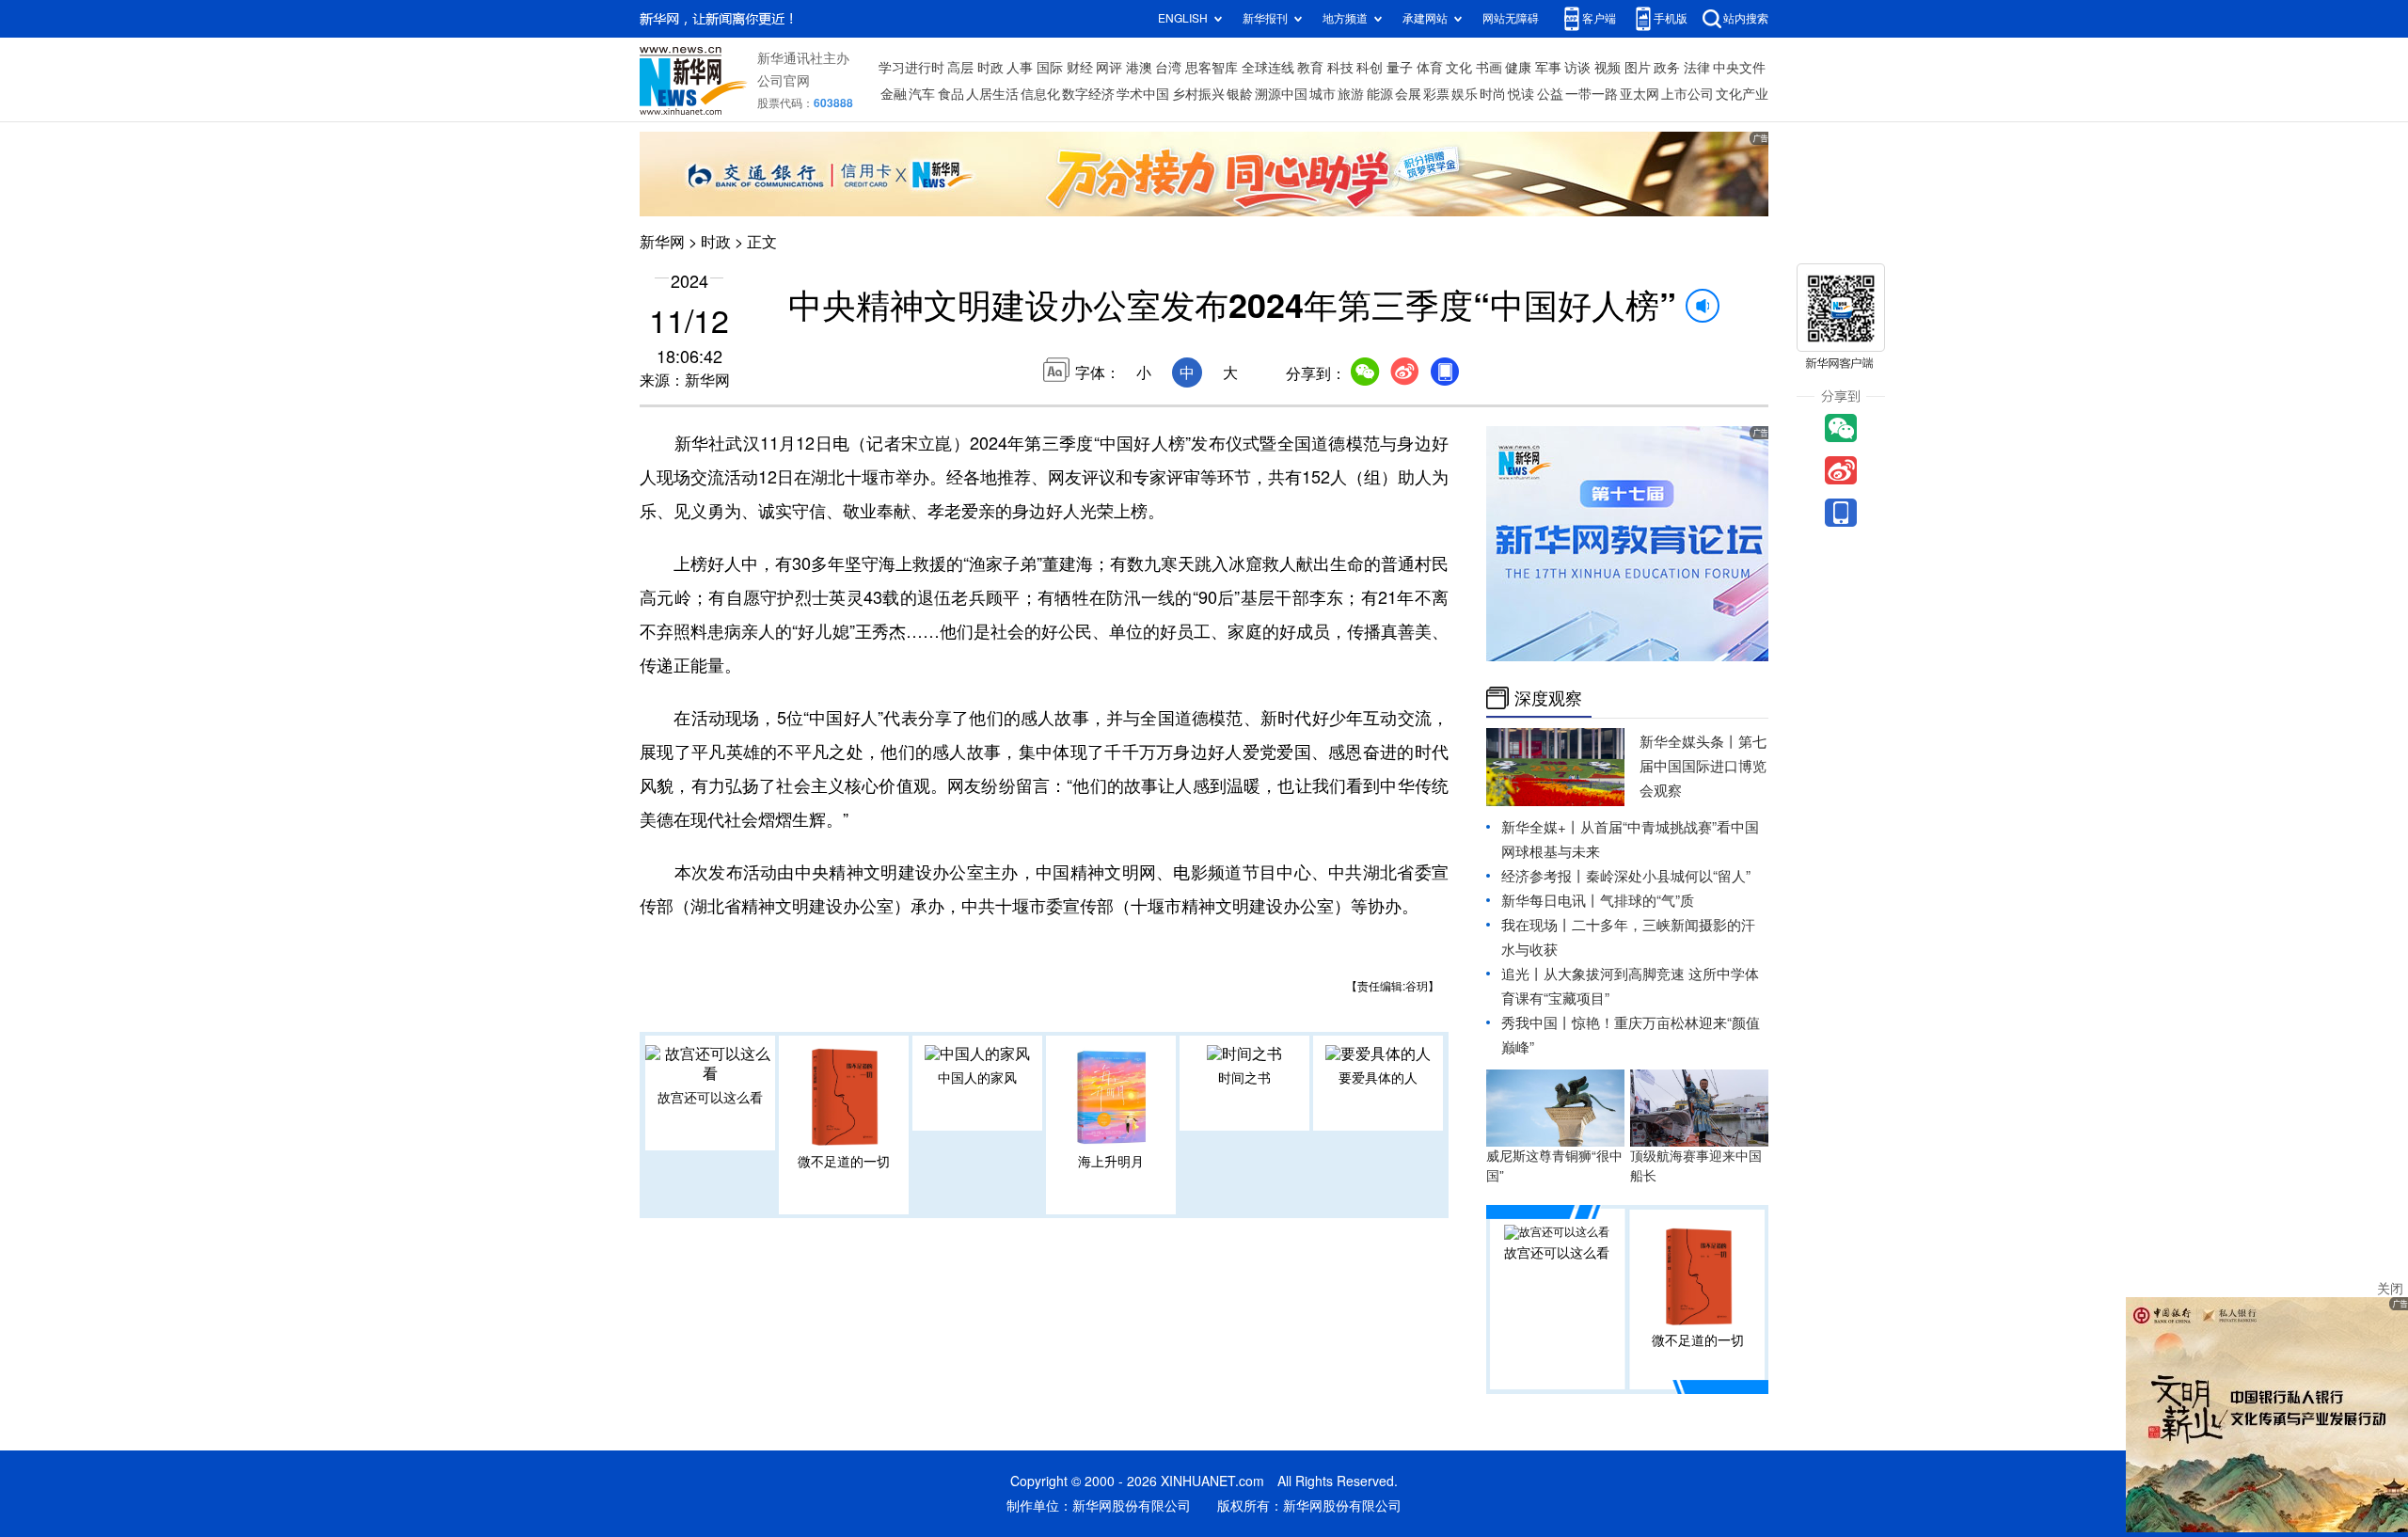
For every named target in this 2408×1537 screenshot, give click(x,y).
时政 (990, 68)
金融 (894, 94)
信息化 (1040, 94)
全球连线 (1268, 68)
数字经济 (1088, 94)
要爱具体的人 (1378, 1078)
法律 (1697, 68)
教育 (1310, 68)
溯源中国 (1281, 94)
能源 (1380, 94)
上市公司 (1687, 94)
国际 (1050, 68)
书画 (1489, 68)
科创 (1370, 68)
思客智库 (1212, 68)
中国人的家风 (977, 1078)
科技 (1340, 68)
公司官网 (784, 81)
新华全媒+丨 (1541, 827)
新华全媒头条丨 (1689, 742)
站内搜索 (1746, 18)
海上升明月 (1111, 1162)
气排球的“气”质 (1647, 901)
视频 (1608, 68)
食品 (951, 94)
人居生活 (992, 94)
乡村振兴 (1198, 94)
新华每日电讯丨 (1551, 901)
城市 (1323, 94)
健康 (1518, 68)
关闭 (2390, 1289)
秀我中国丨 (1537, 1023)
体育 (1430, 68)
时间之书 (1244, 1078)
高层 (960, 68)
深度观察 (1548, 698)
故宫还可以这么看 (710, 1098)
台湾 (1168, 68)
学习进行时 (911, 68)
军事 (1548, 68)
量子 (1400, 68)
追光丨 (1522, 974)
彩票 (1436, 94)
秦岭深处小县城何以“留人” (1668, 876)
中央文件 (1739, 68)
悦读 (1521, 94)
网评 (1109, 68)
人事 (1020, 68)
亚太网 (1640, 94)
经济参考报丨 (1544, 876)
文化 (1459, 68)
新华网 (662, 242)
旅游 (1351, 94)
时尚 (1493, 94)
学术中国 (1143, 94)
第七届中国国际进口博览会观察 (1703, 766)
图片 (1638, 68)
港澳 (1139, 68)
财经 (1080, 68)
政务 (1667, 68)
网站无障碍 (1511, 18)
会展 (1408, 94)
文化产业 (1742, 94)
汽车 (922, 94)
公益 (1550, 94)
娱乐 (1465, 94)
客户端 (1599, 18)
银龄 (1240, 94)
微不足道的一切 (844, 1162)
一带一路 (1592, 94)
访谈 (1577, 68)
